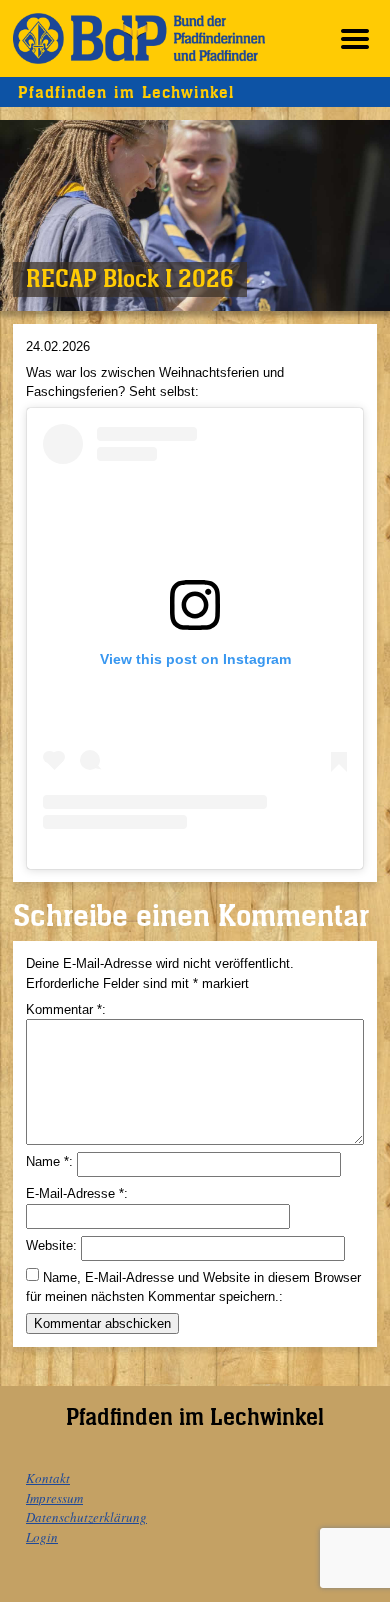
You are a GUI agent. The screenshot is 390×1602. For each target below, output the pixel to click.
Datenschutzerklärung (86, 1517)
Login (42, 1537)
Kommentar (64, 1009)
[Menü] (355, 38)
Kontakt (48, 1478)
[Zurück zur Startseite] (139, 38)
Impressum (54, 1498)
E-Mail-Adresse (75, 1193)
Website (49, 1245)
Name (47, 1161)
